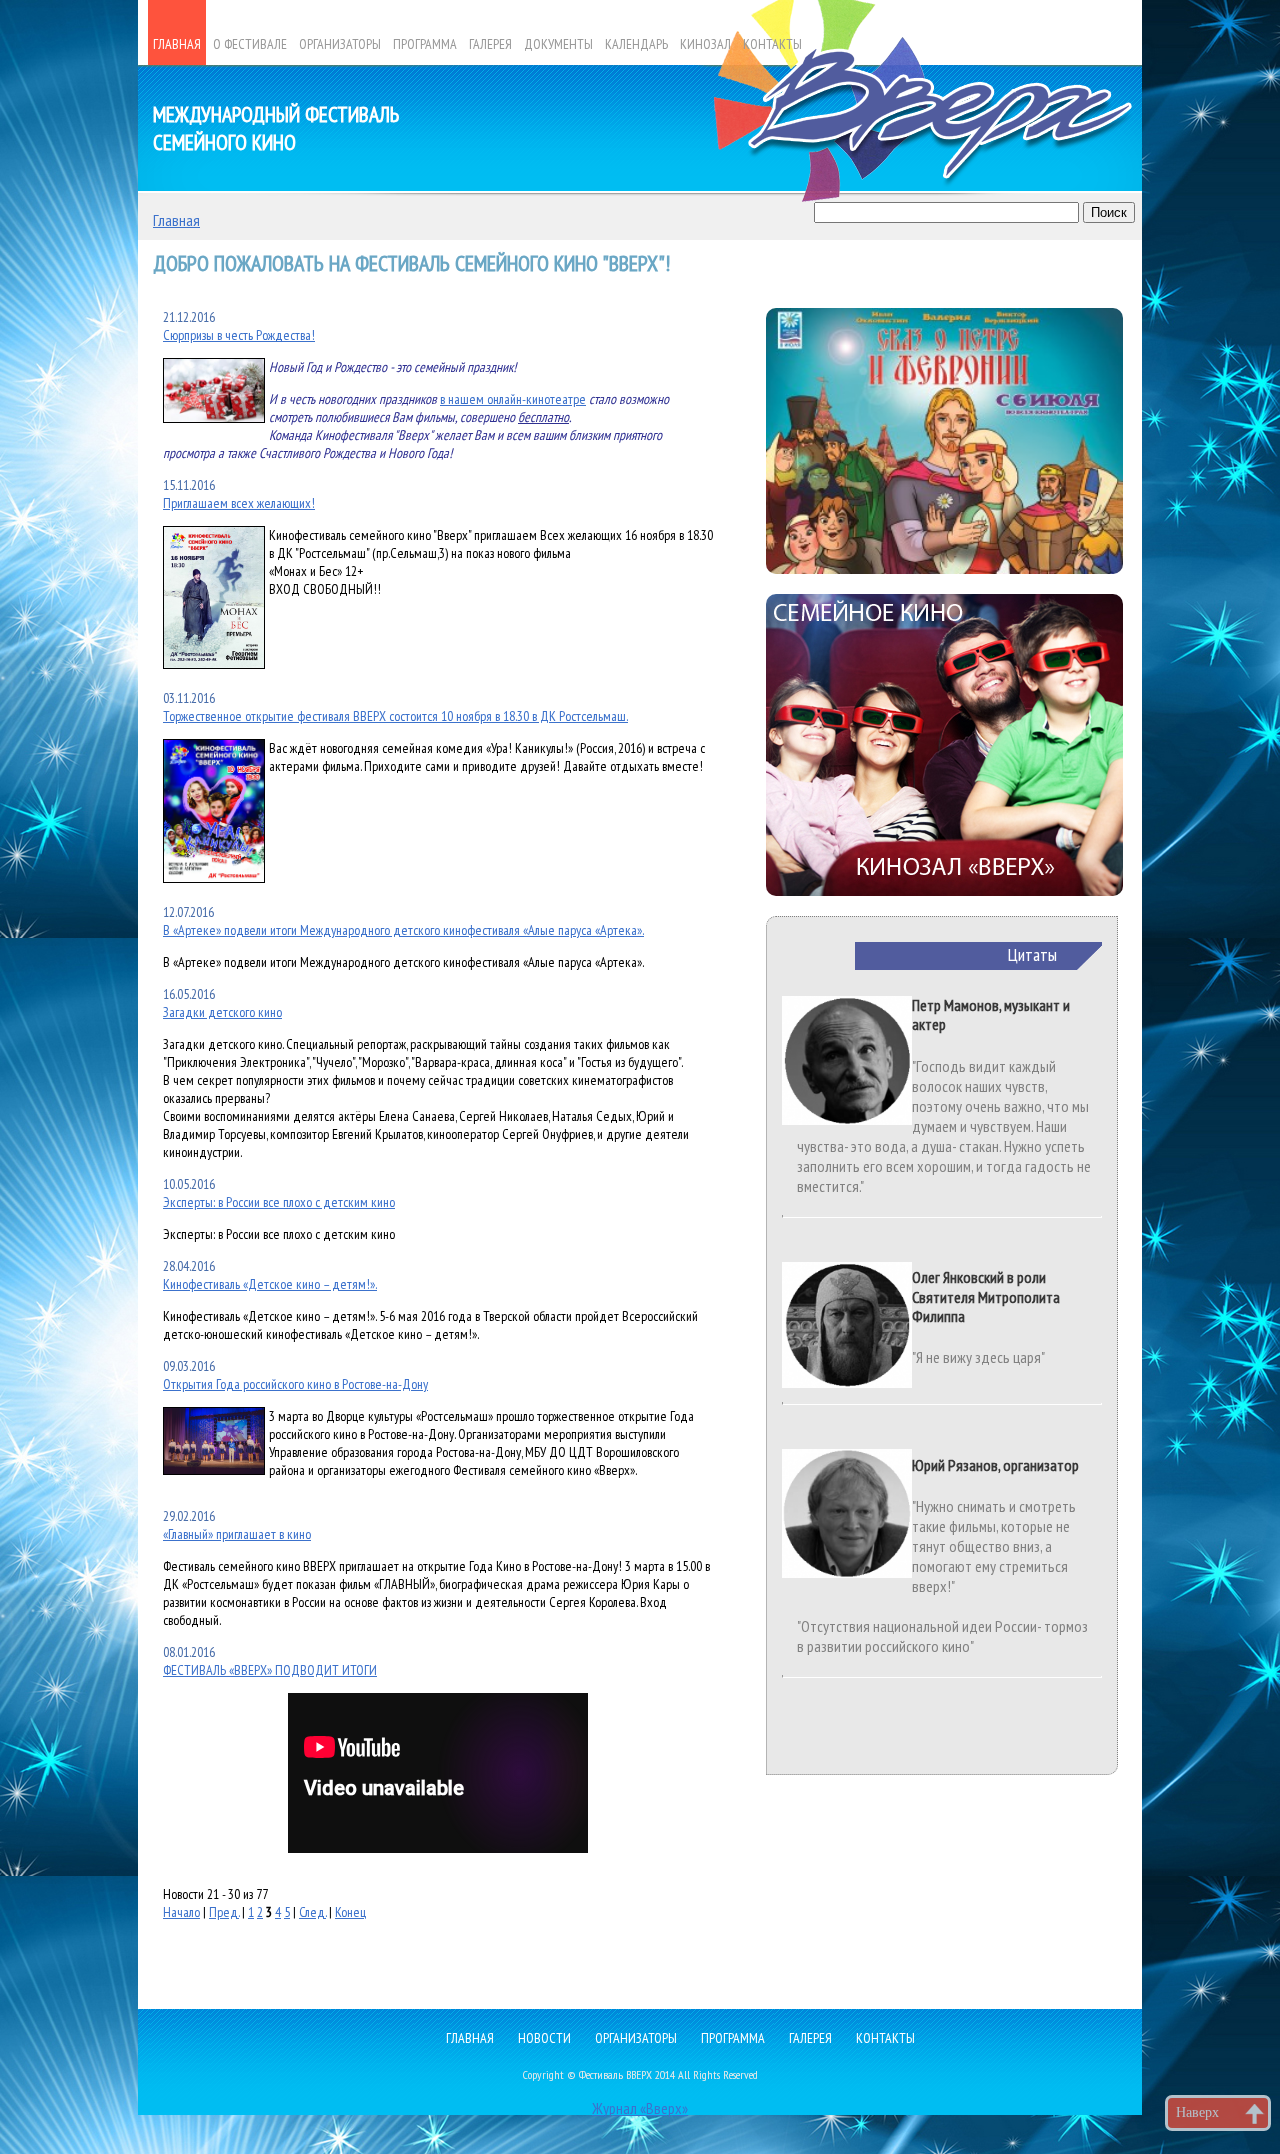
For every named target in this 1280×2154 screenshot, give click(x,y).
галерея (810, 2038)
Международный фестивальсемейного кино (276, 128)
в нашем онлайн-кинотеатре (513, 399)
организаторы (636, 2038)
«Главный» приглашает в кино (237, 1534)
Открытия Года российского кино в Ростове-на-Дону (295, 1384)
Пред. (224, 1912)
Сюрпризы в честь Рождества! (239, 335)
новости (544, 2038)
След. (312, 1912)
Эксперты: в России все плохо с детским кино (279, 1202)
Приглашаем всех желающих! (239, 503)
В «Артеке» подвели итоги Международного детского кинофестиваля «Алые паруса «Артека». (403, 930)
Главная (176, 220)
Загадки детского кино (222, 1012)
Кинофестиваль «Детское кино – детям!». (270, 1284)
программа (733, 2038)
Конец (350, 1912)
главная (470, 2038)
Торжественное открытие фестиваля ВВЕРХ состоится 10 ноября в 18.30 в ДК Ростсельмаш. (395, 716)
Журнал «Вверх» (640, 2108)
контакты (885, 2038)
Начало (181, 1912)
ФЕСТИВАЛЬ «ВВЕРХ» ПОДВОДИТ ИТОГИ (270, 1670)
